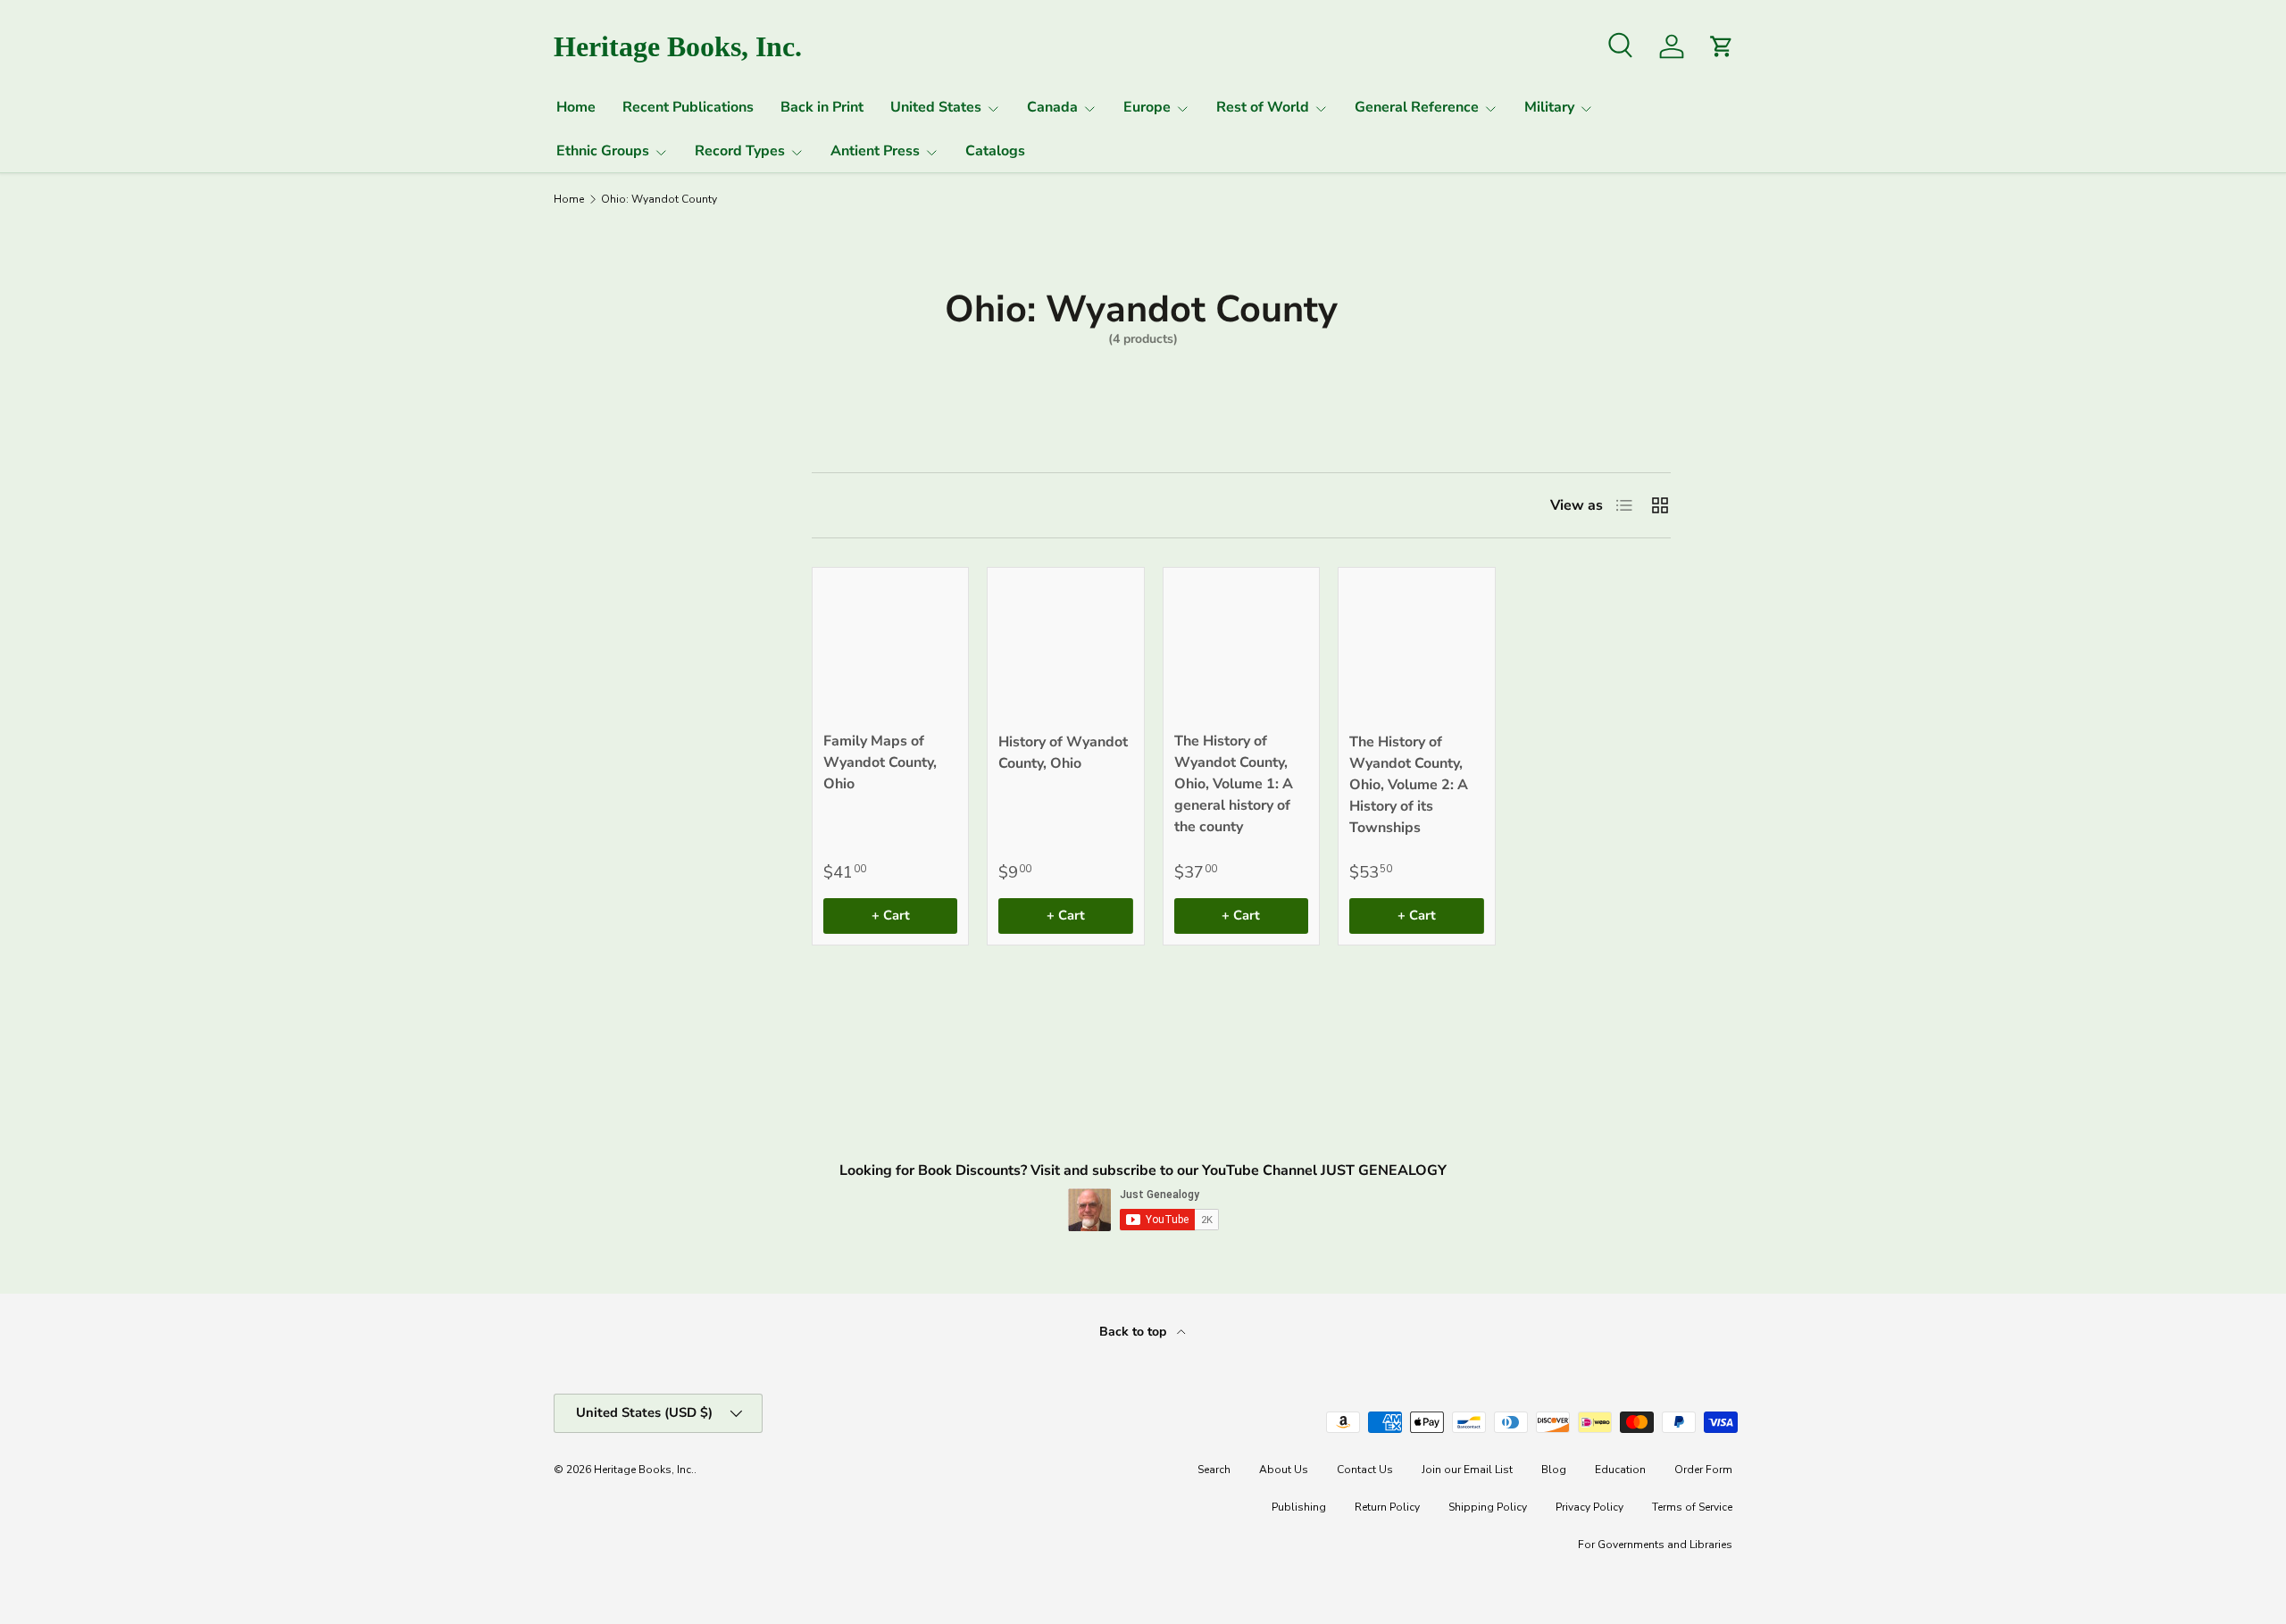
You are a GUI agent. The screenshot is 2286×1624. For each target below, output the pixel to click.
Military (1549, 107)
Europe (1147, 107)
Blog (1554, 1470)
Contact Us (1365, 1470)
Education (1620, 1470)
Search (1214, 1470)
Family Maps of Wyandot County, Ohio (880, 762)
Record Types (740, 151)
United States (936, 107)
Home (576, 107)
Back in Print (822, 107)
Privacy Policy (1589, 1507)
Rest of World (1263, 107)
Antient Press (875, 151)
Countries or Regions (605, 495)
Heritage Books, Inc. (644, 1470)
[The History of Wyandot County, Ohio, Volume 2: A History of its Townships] (1416, 645)
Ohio (577, 583)
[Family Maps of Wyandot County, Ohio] (890, 645)
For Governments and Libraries (1655, 1545)
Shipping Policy (1488, 1507)
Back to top (1135, 1332)
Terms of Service (1692, 1507)
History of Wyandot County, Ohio (1063, 753)
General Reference (1417, 107)
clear (718, 581)
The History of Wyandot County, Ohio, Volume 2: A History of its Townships (1409, 785)
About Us (1284, 1470)
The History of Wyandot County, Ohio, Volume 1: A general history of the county (1234, 784)
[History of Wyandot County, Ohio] (1065, 645)
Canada (1052, 107)
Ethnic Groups (603, 151)
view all (703, 438)
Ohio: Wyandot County (659, 199)
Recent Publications (688, 107)
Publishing (1299, 1507)
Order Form (1703, 1470)
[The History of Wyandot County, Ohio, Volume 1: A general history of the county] (1241, 645)
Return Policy (1387, 1507)
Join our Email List (1467, 1470)
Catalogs (995, 151)
